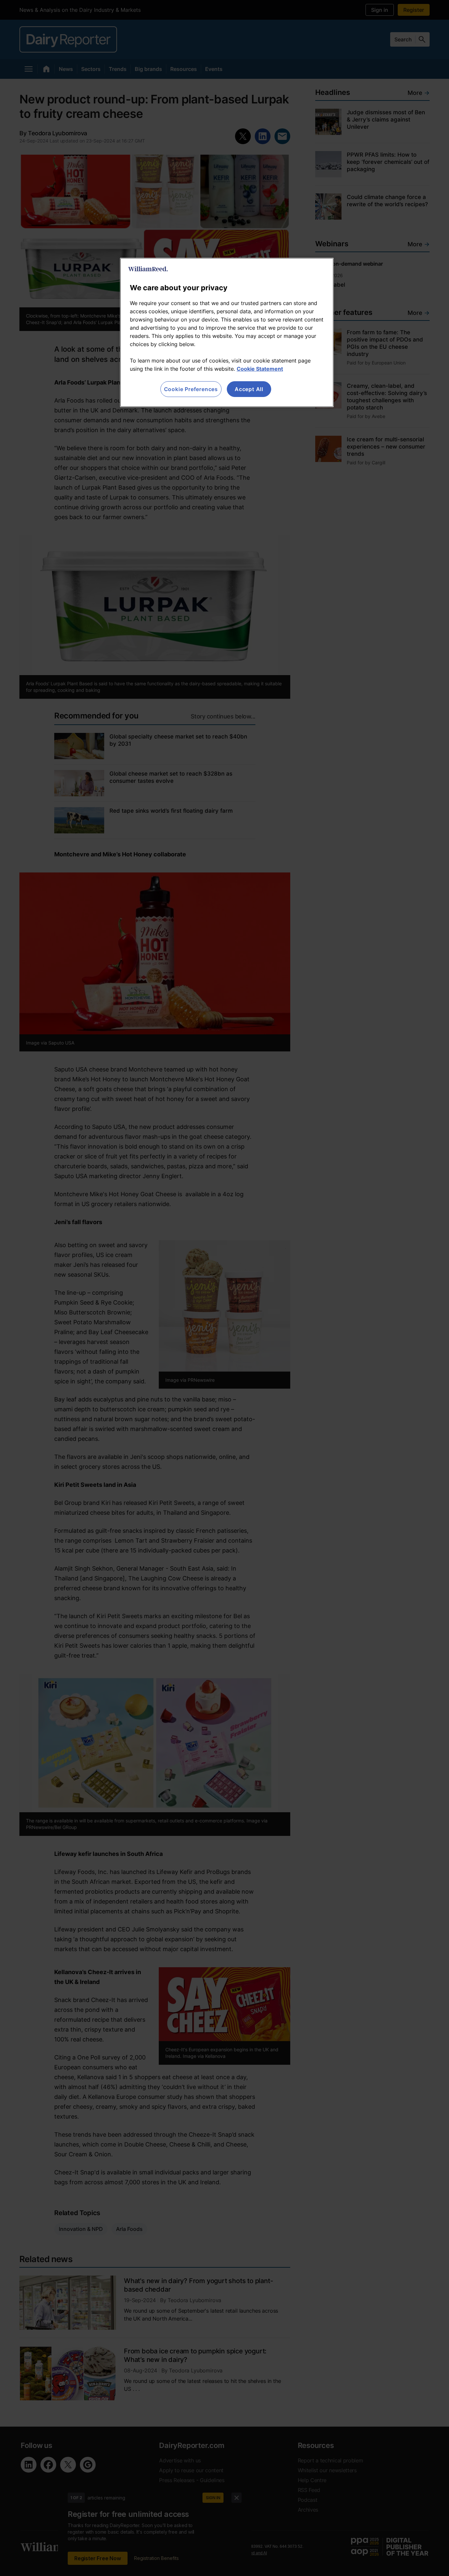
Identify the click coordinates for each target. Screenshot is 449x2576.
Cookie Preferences (191, 389)
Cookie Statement (260, 369)
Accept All (249, 389)
